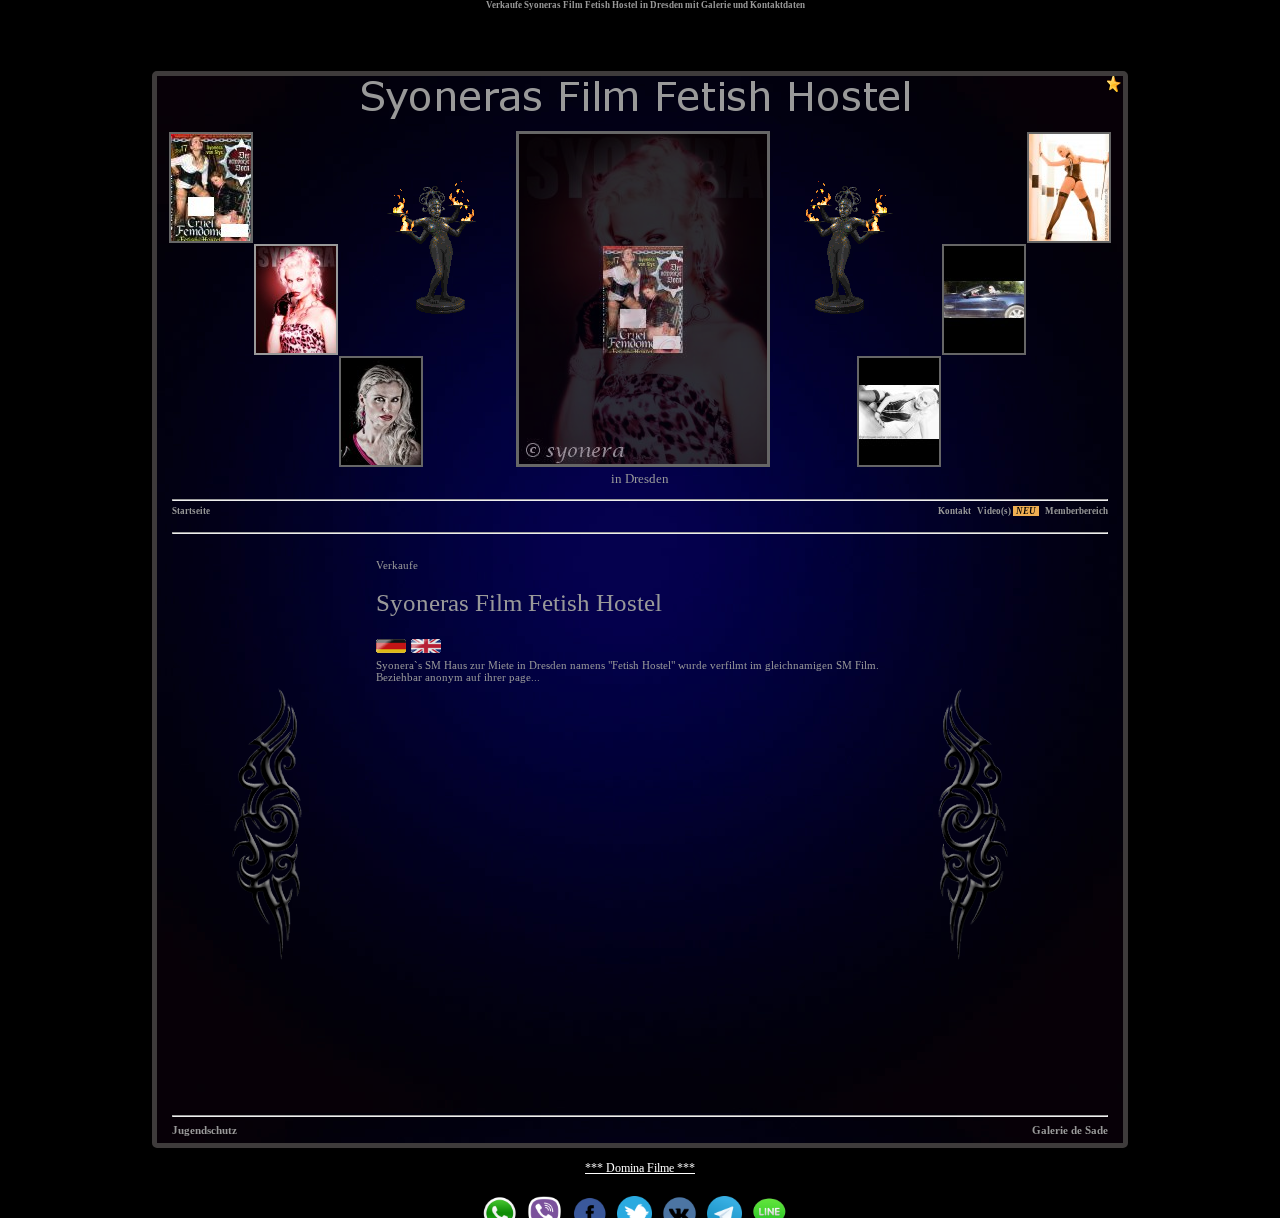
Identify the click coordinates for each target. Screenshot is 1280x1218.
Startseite (191, 511)
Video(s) (1006, 511)
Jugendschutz (204, 1130)
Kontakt (954, 511)
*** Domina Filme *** (640, 1168)
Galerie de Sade (1070, 1130)
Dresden (666, 5)
